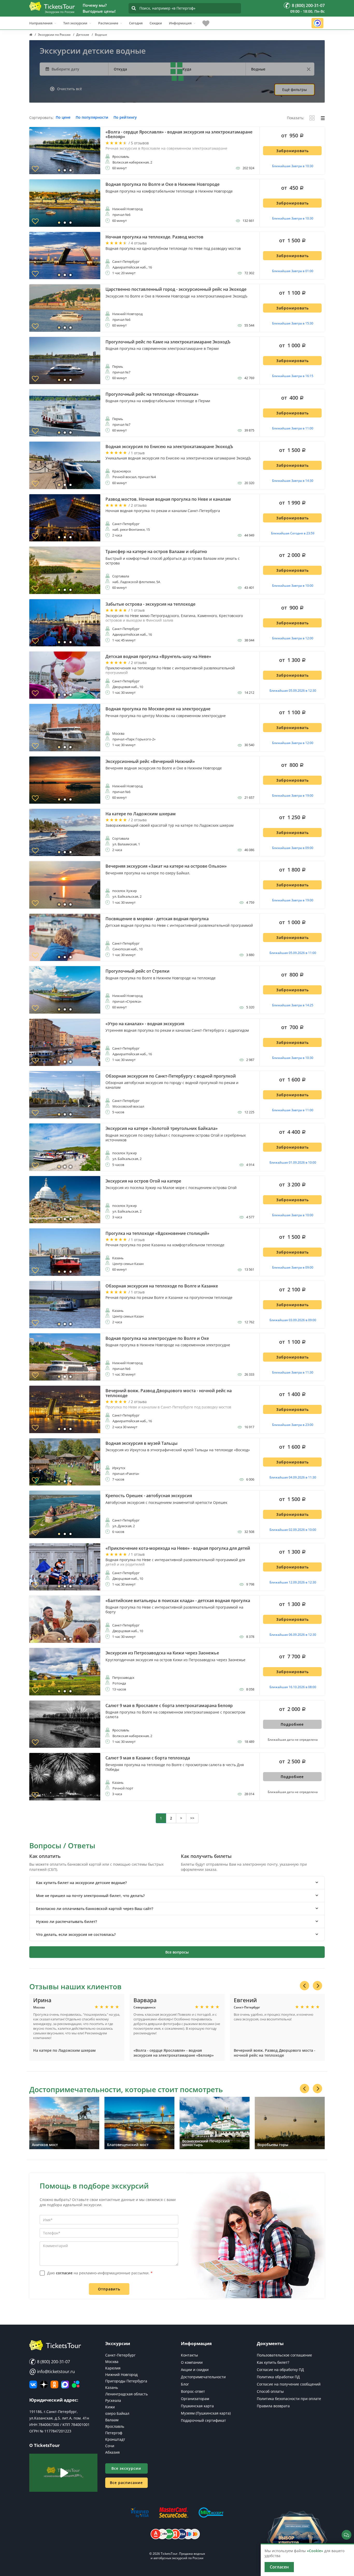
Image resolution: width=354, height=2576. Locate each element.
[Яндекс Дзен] (44, 2384)
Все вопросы (177, 1952)
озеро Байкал (117, 2413)
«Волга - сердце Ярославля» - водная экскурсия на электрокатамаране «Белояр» (174, 2053)
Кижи (110, 2407)
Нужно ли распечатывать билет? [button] (66, 1922)
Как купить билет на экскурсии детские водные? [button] (81, 1883)
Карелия (113, 2368)
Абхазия (112, 2452)
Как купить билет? (273, 2362)
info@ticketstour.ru (52, 2372)
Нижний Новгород (121, 2375)
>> (192, 1818)
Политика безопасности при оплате (289, 2399)
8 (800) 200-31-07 (53, 2362)
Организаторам (195, 2399)
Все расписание (126, 2483)
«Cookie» (315, 2551)
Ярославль (115, 2426)
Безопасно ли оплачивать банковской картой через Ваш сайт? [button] (95, 1909)
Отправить (109, 2289)
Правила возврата (273, 2406)
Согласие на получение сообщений (289, 2384)
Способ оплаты (270, 2391)
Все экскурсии (126, 2468)
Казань (112, 2387)
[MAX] (65, 2384)
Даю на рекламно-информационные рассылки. (100, 2273)
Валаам (112, 2420)
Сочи (110, 2446)
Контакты (189, 2355)
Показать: (296, 118)
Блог (185, 2384)
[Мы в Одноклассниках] (54, 2384)
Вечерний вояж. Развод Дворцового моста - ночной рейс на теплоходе (275, 2053)
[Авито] (76, 2384)
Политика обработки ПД (278, 2377)
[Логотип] (52, 6)
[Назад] (305, 1986)
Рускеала (113, 2400)
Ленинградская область (126, 2394)
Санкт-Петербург (120, 2355)
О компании (192, 2362)
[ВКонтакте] (33, 2384)
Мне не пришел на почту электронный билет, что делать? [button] (90, 1896)
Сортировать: (41, 118)
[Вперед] (317, 1986)
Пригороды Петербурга (126, 2381)
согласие (64, 2273)
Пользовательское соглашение (284, 2355)
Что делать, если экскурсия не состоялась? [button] (76, 1934)
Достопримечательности (203, 2377)
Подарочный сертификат (203, 2420)
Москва (112, 2362)
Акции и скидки (195, 2370)
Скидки (156, 23)
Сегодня (136, 23)
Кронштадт (115, 2439)
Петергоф (114, 2433)
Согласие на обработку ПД (280, 2370)
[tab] (177, 1883)
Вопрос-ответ (193, 2391)
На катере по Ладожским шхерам (64, 2050)
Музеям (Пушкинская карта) (206, 2413)
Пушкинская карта (197, 2406)
